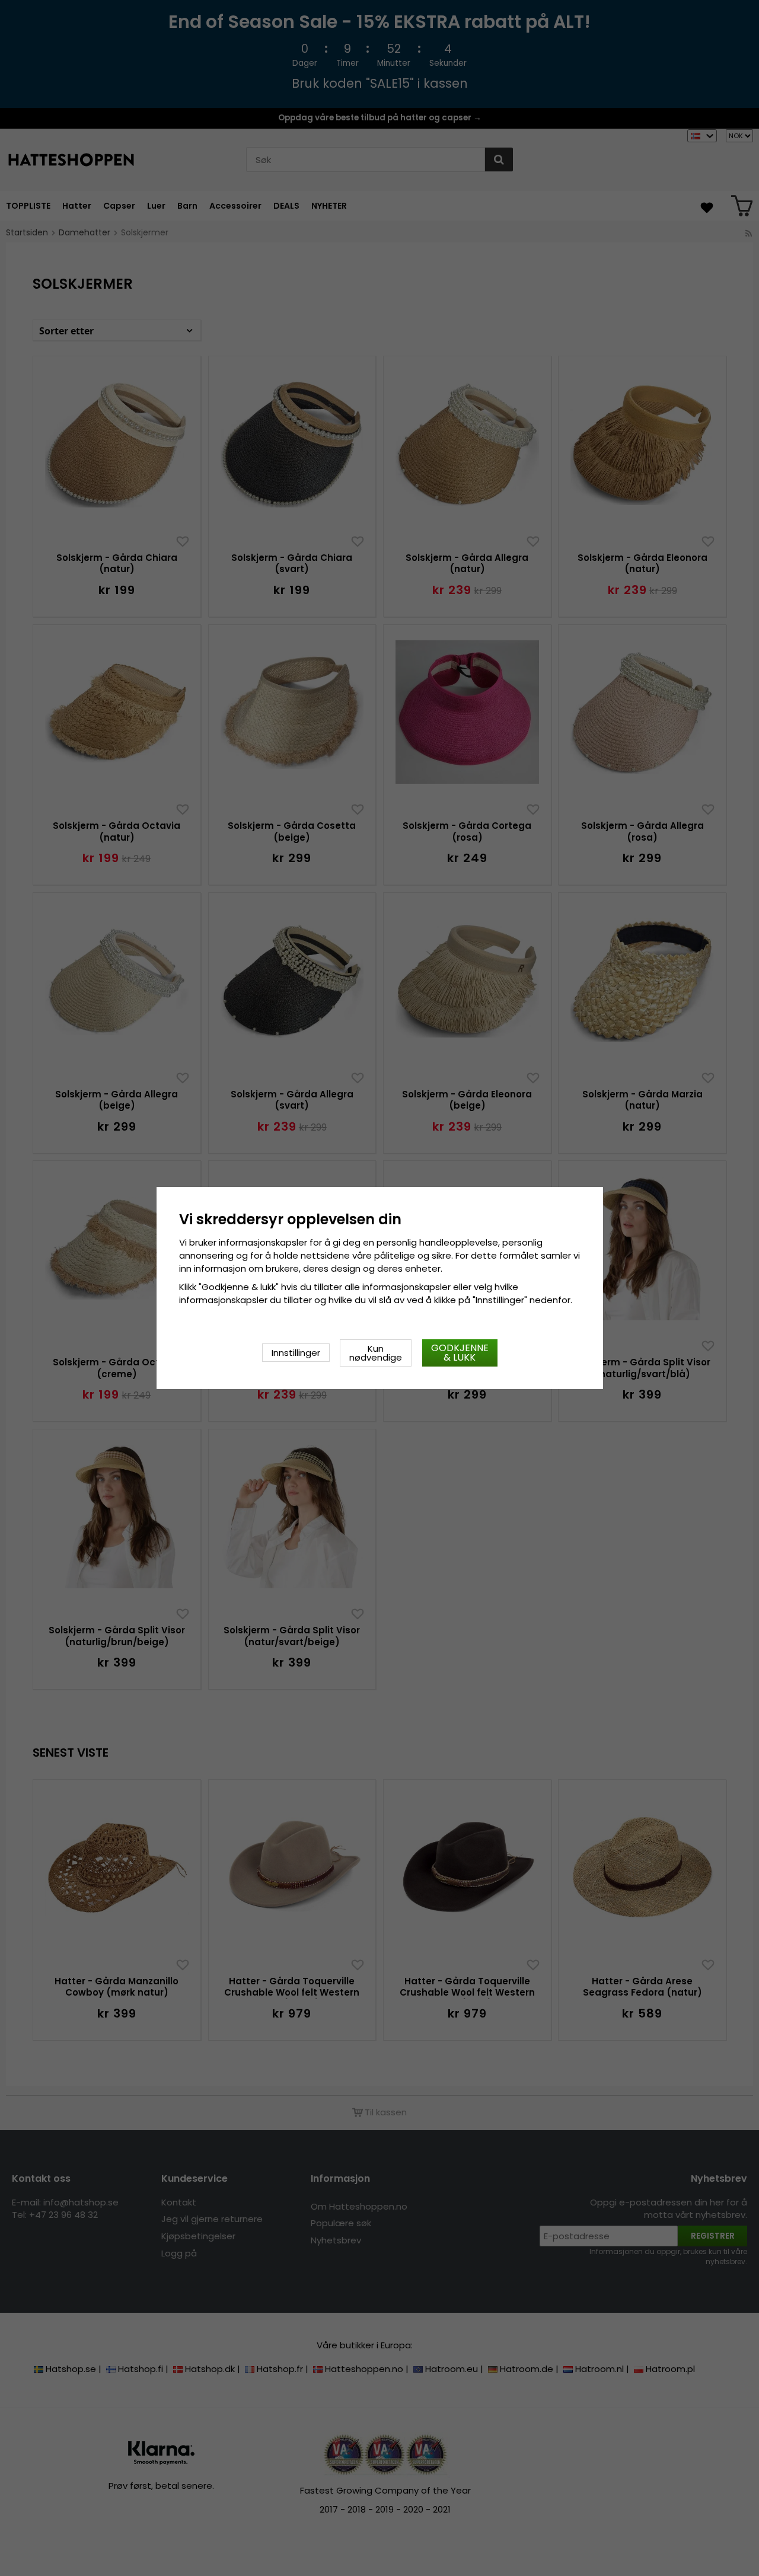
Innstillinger (296, 1353)
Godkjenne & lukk (460, 1353)
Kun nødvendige (376, 1353)
